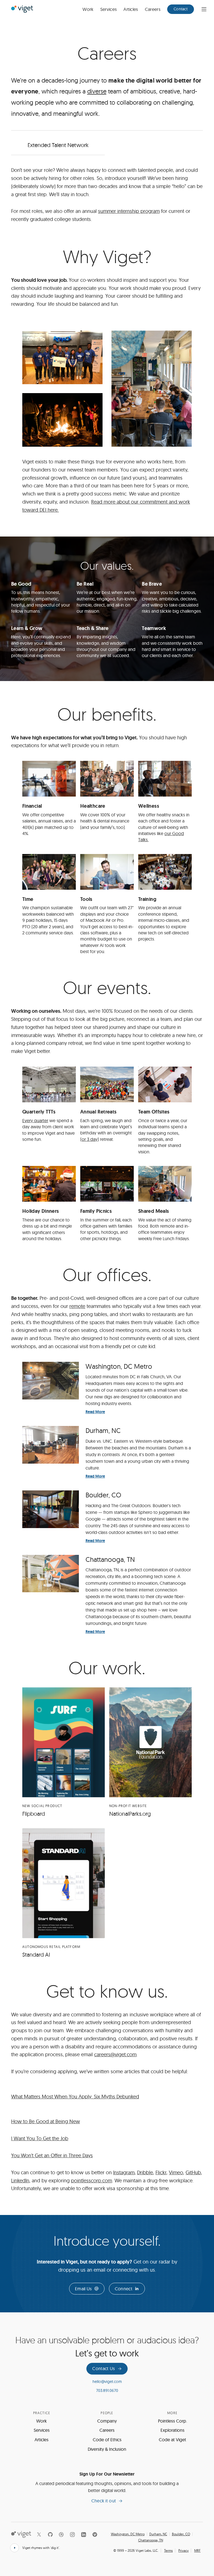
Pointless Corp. (172, 2421)
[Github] (50, 2534)
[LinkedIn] (84, 2534)
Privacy (183, 2550)
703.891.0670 (107, 2390)
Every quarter (35, 1120)
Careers (153, 9)
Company (107, 2421)
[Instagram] (72, 2534)
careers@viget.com (115, 2054)
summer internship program (129, 211)
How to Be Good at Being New (46, 2121)
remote (77, 1306)
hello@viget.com (107, 2382)
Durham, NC (158, 2534)
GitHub (193, 2172)
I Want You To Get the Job (40, 2138)
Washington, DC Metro (128, 2534)
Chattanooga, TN (151, 2540)
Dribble (145, 2172)
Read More (95, 1412)
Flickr (161, 2172)
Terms (168, 2550)
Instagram (124, 2172)
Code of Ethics (107, 2440)
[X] (39, 2534)
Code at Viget (172, 2440)
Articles (131, 9)
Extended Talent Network (58, 145)
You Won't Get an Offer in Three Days (52, 2155)
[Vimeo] (95, 2534)
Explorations (172, 2430)
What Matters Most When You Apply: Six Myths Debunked (75, 2097)
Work (88, 9)
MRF (197, 2550)
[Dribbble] (61, 2534)
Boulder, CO (181, 2534)
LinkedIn (20, 2181)
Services (109, 9)
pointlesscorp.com (92, 2181)
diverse (97, 91)
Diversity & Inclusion (107, 2449)
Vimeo (176, 2172)
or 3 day (90, 1139)
